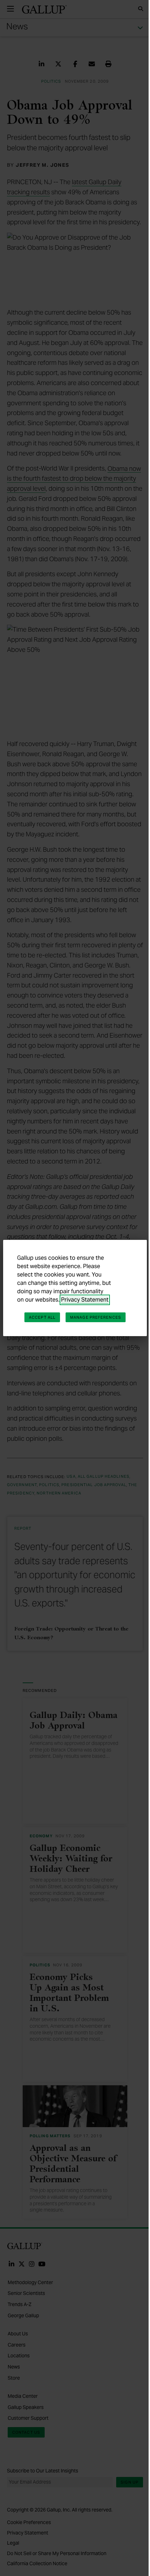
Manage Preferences (96, 1317)
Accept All (42, 1317)
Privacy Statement (85, 1300)
